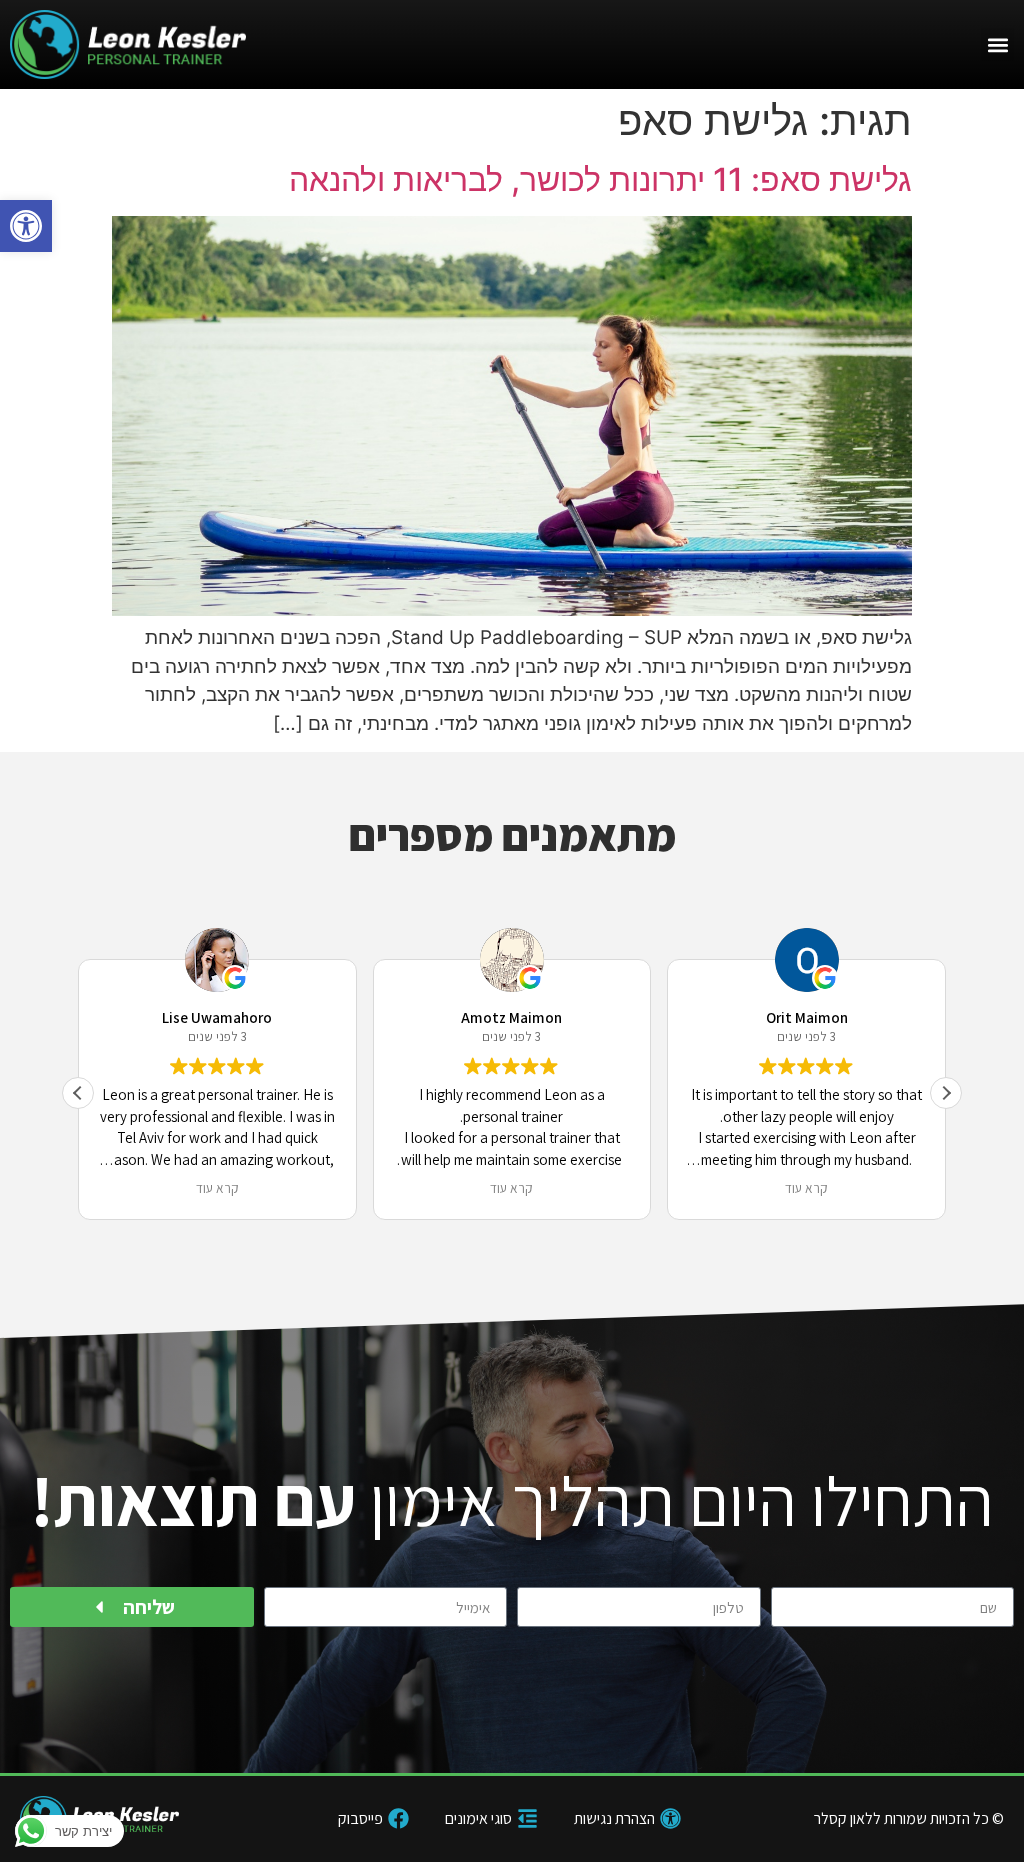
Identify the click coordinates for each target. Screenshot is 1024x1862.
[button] (26, 226)
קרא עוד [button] (217, 1188)
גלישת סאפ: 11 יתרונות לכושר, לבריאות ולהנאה (600, 179)
